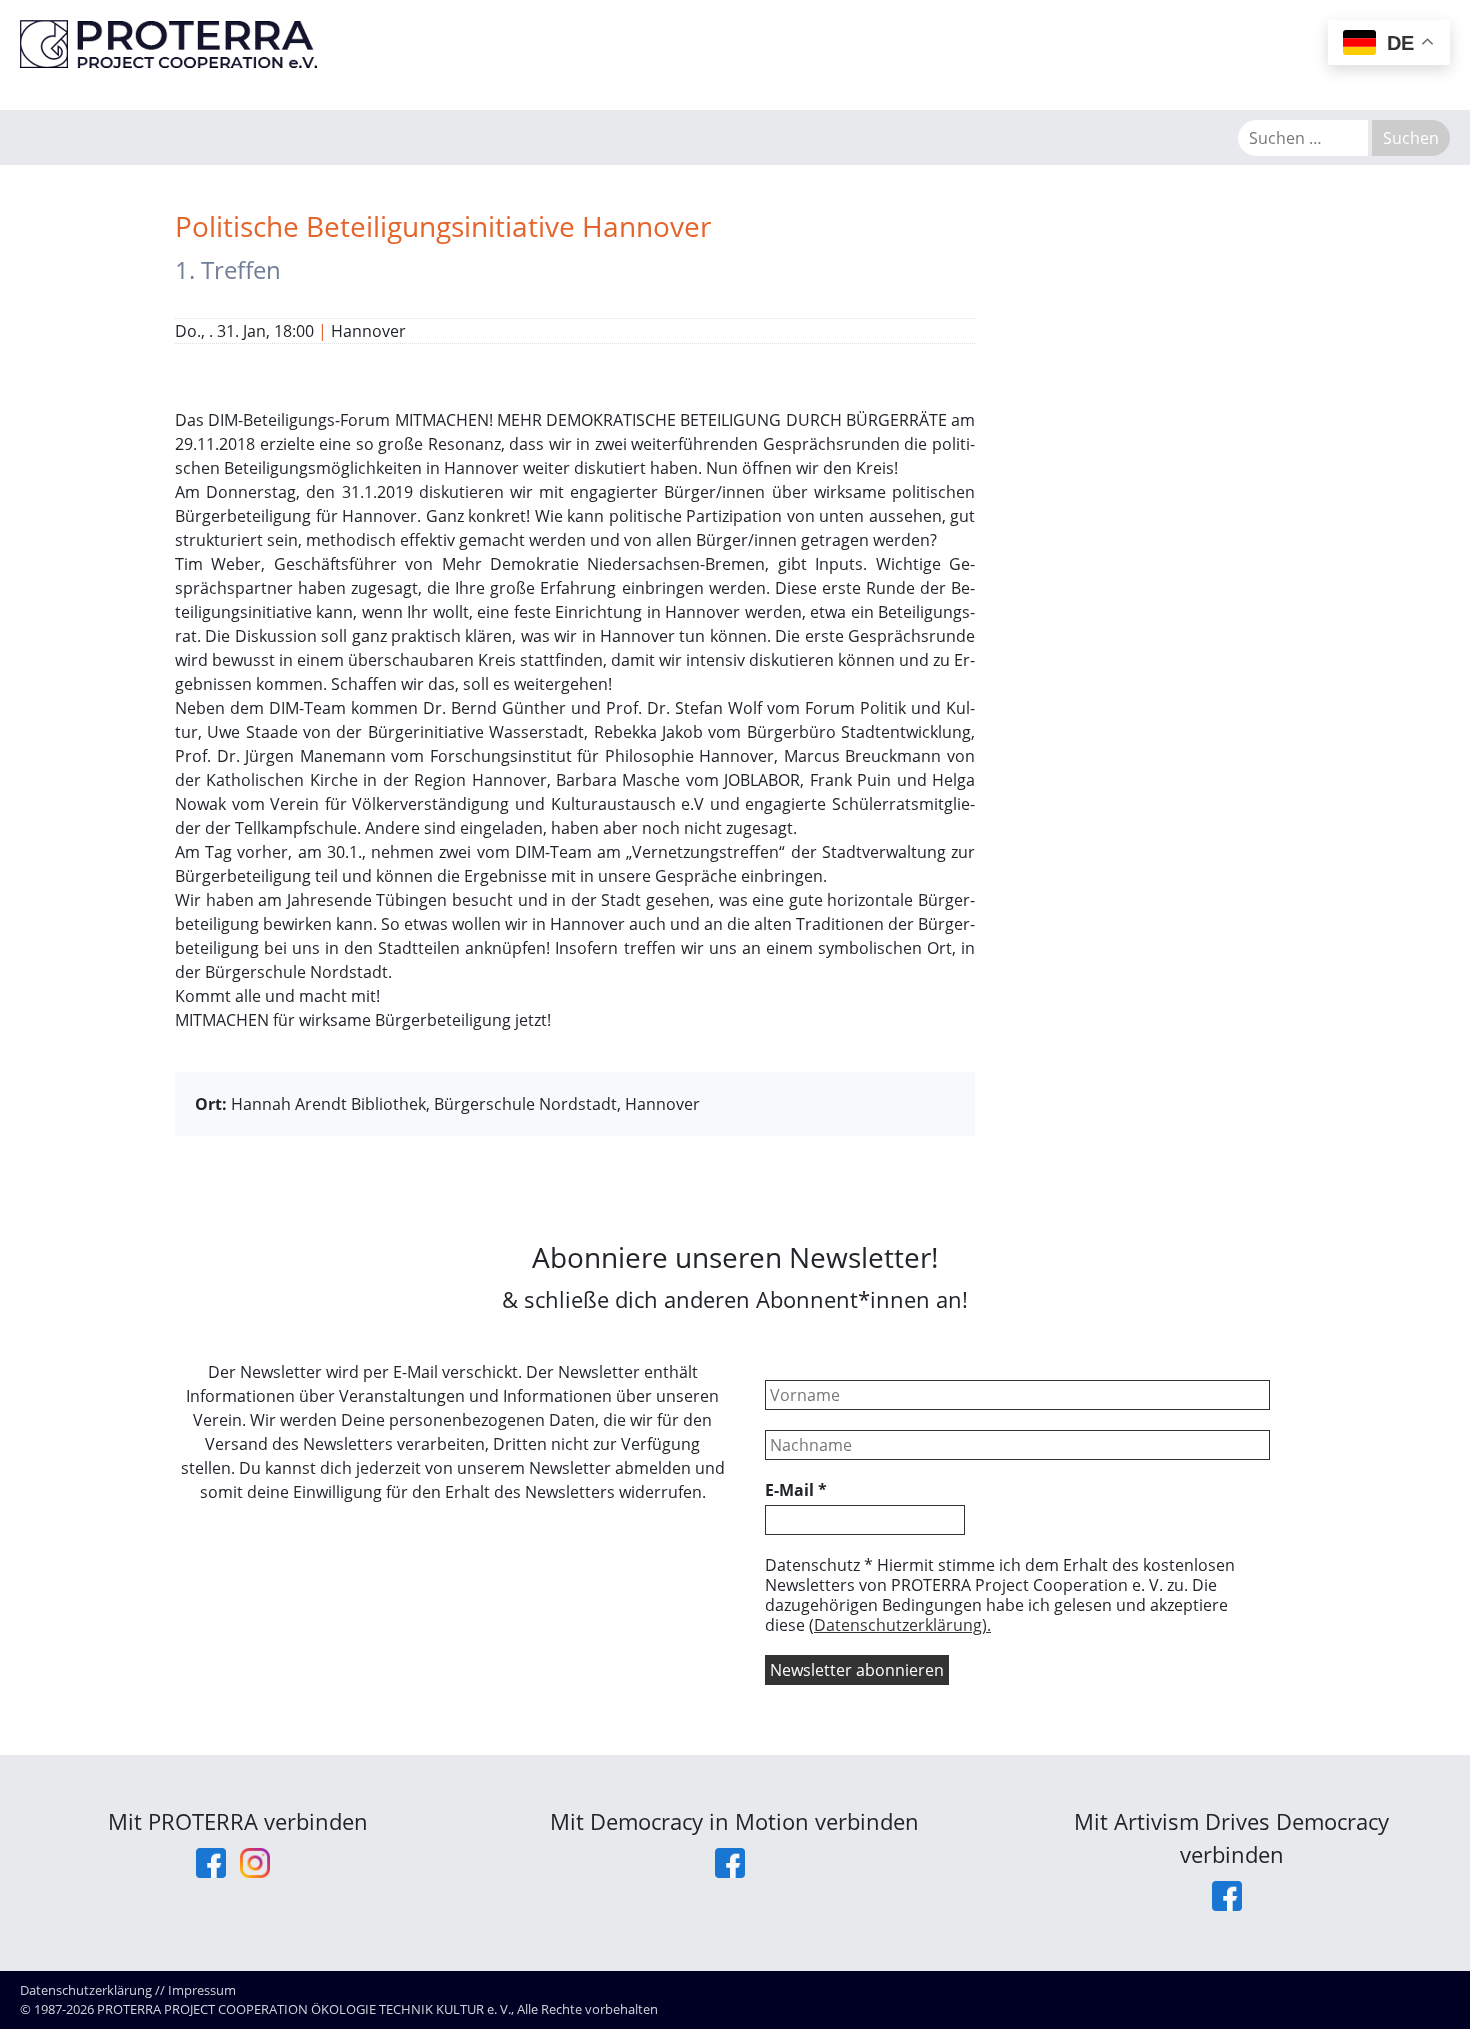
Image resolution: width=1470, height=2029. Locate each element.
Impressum (202, 1990)
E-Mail (796, 1490)
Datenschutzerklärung (86, 1990)
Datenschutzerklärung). (902, 1625)
